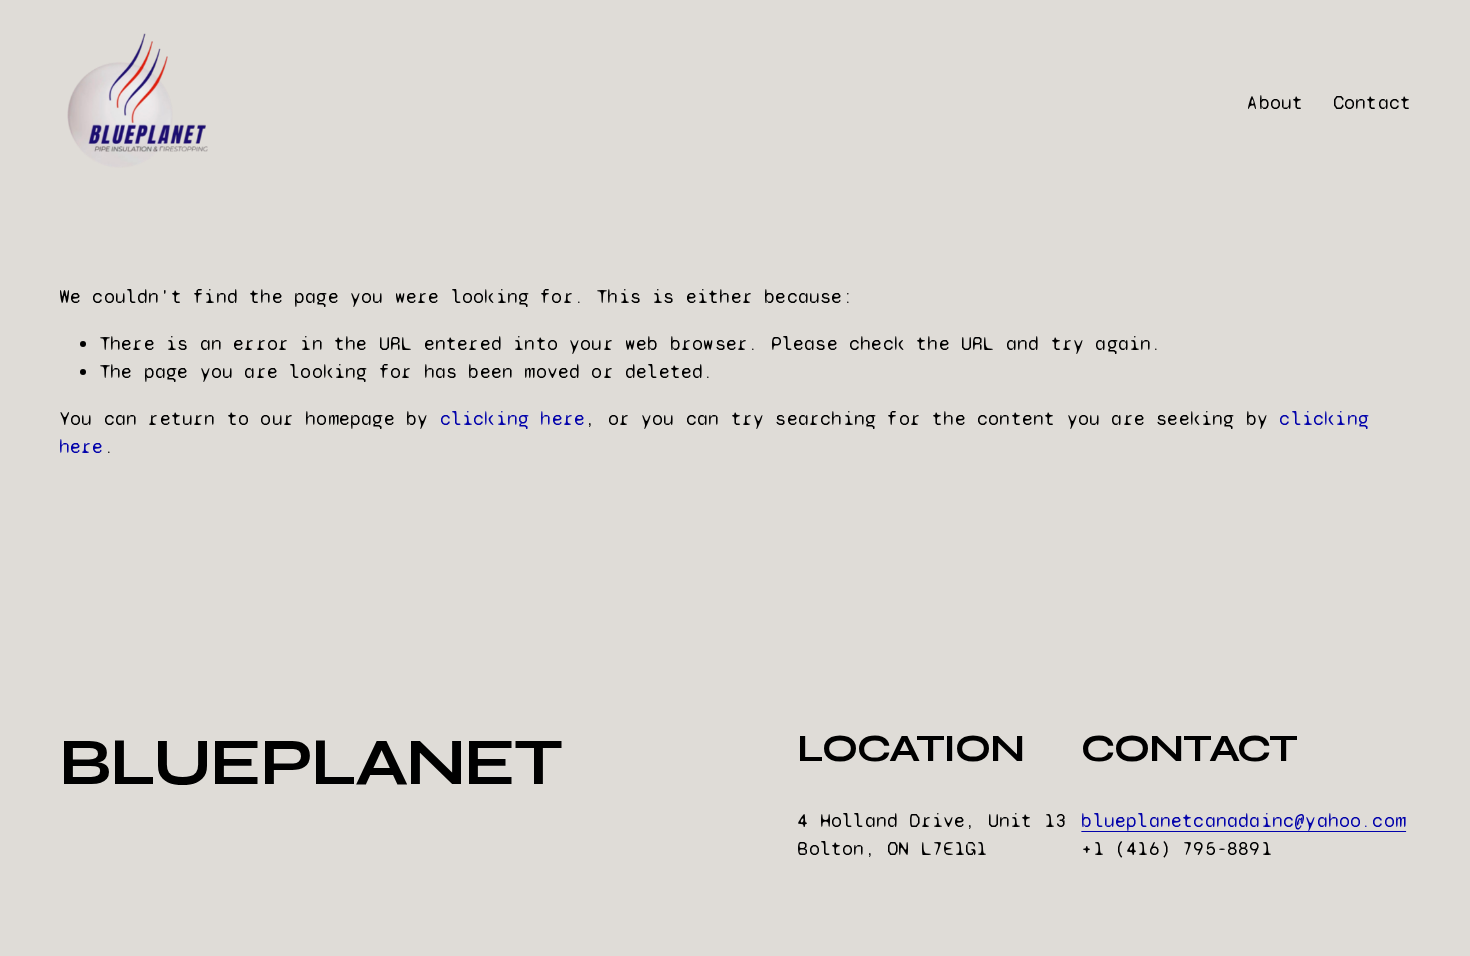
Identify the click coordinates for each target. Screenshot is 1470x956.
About (1275, 102)
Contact (1372, 102)
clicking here (513, 418)
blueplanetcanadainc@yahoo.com (1243, 820)
